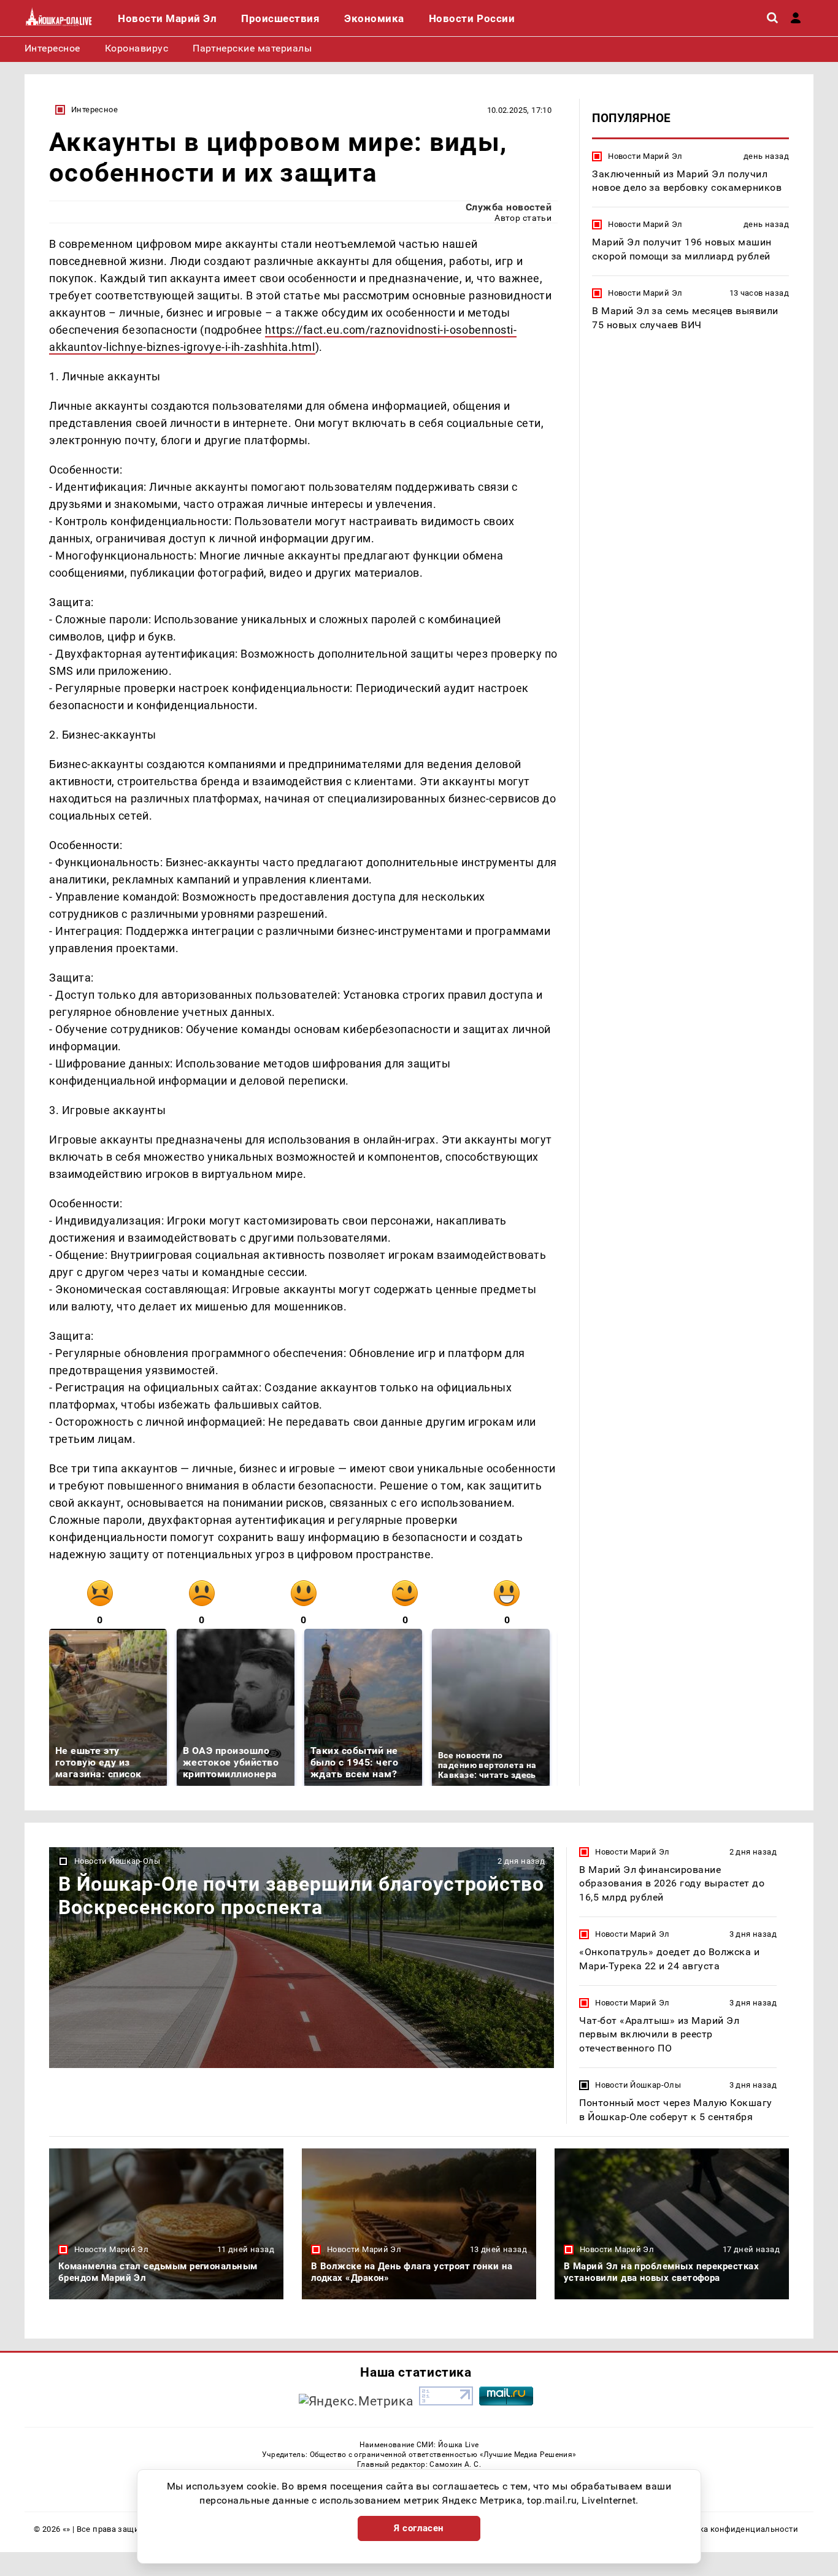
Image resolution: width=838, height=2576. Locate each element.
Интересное (94, 110)
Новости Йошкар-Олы (117, 1861)
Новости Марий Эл (645, 156)
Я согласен (419, 2528)
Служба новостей (509, 207)
